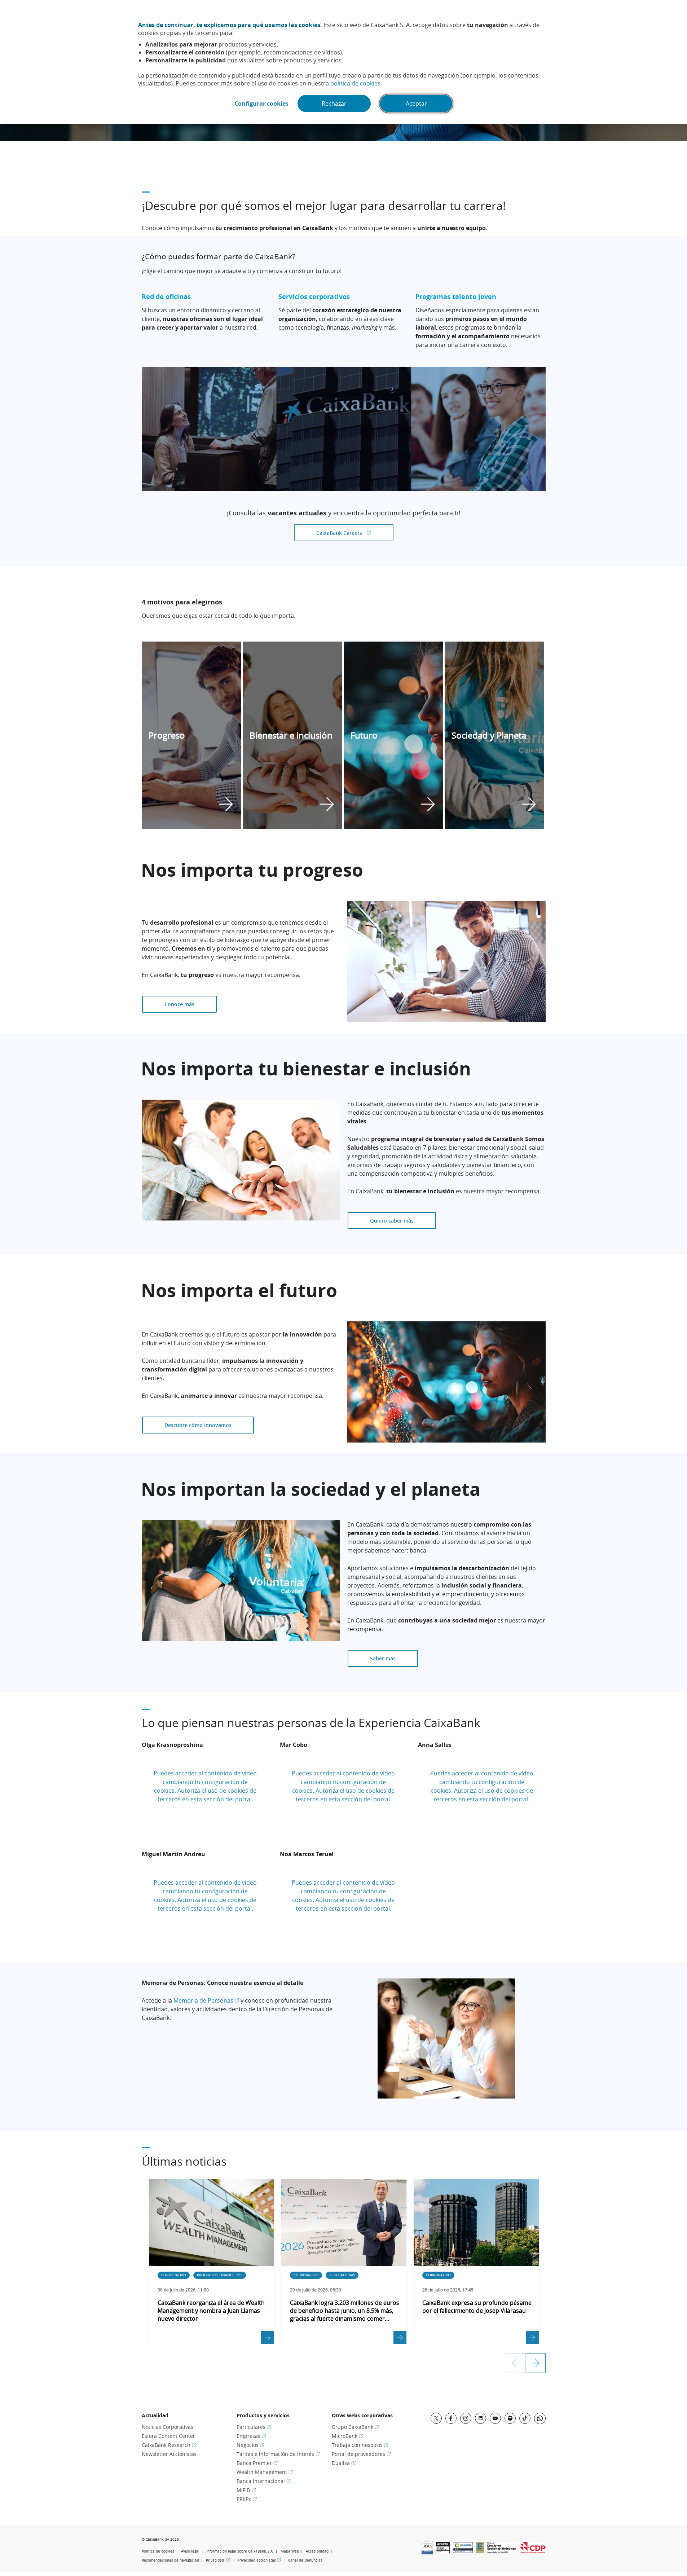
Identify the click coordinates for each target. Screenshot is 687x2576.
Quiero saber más (392, 1221)
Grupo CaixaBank (355, 2427)
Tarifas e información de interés (278, 2454)
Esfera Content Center (168, 2436)
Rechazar (334, 104)
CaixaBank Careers (355, 533)
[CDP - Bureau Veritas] (532, 2551)
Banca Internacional (264, 2481)
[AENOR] (443, 2551)
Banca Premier (257, 2463)
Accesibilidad (317, 2551)
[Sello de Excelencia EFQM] (480, 2551)
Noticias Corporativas (168, 2427)
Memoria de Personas (206, 2000)
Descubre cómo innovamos (198, 1425)
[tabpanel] (192, 735)
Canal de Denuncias (305, 2560)
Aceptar (416, 104)
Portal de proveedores (361, 2454)
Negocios (250, 2445)
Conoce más (179, 1004)
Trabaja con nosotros (360, 2445)
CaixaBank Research (169, 2445)
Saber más (383, 1658)
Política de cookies (158, 2551)
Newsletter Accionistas (169, 2454)
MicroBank (347, 2436)
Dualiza (344, 2463)
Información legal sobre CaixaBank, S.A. (240, 2551)
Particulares (254, 2427)
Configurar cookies (261, 104)
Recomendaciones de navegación (170, 2560)
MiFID (246, 2490)
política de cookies (355, 83)
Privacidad (218, 2560)
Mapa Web (290, 2551)
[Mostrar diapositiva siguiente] (536, 2363)
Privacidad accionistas (259, 2560)
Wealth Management (265, 2472)
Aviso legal (190, 2551)
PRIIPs (247, 2499)
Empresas (251, 2436)
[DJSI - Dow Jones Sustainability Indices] (502, 2551)
